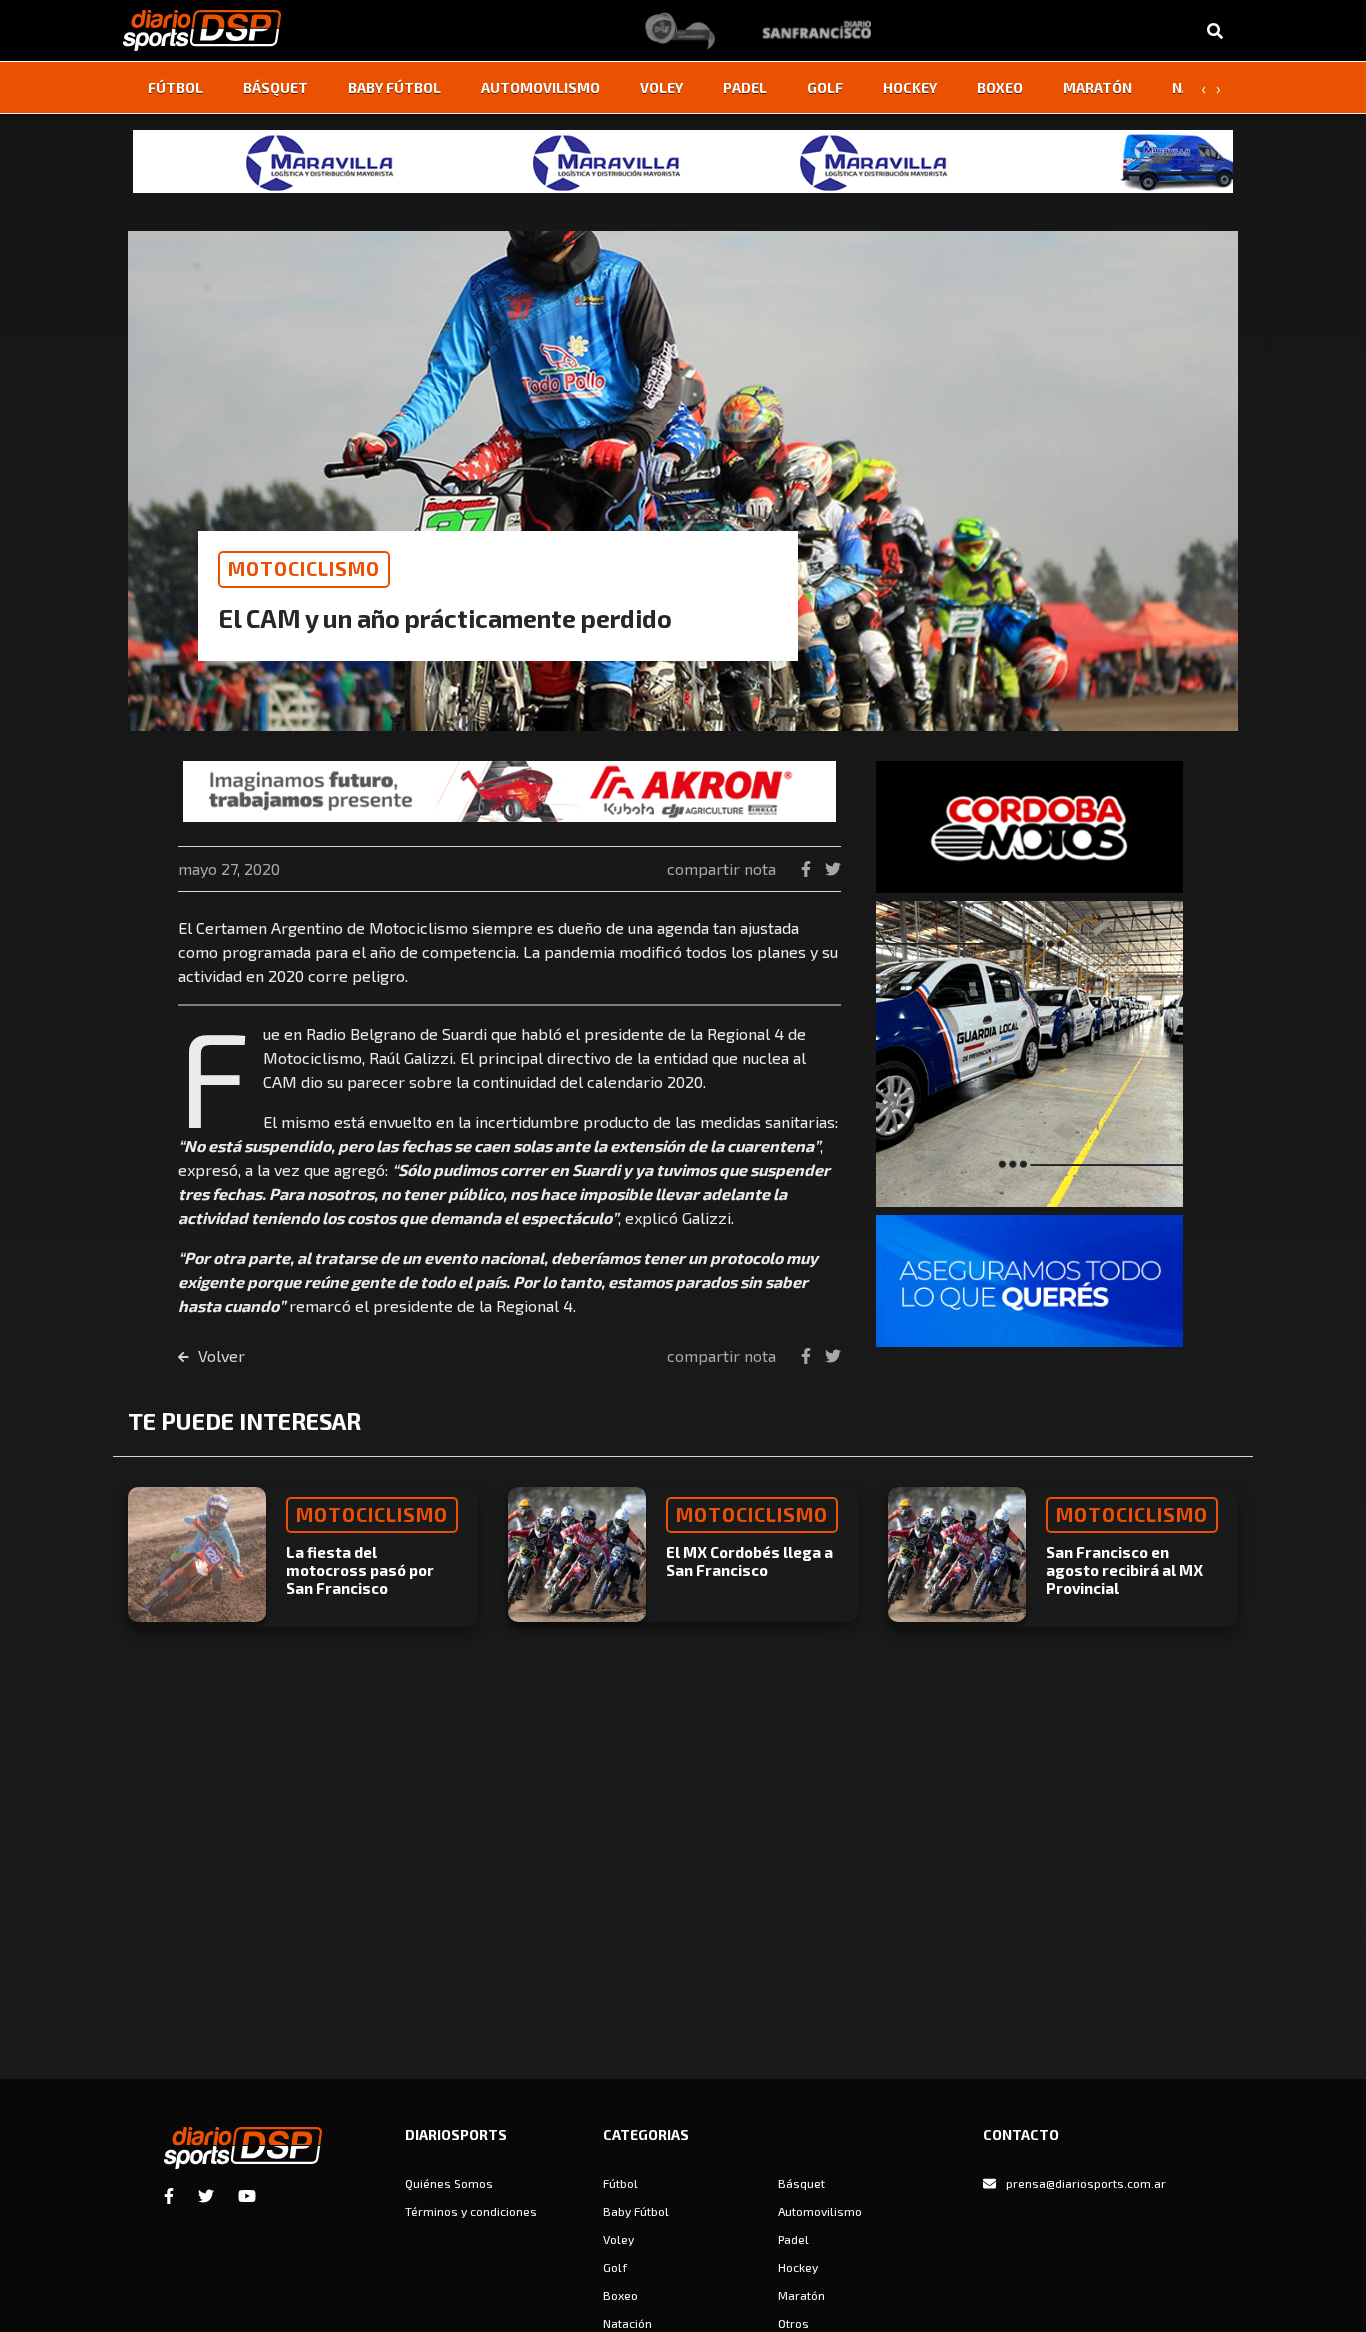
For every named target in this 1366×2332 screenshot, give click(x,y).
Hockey (910, 87)
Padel (745, 87)
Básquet (275, 87)
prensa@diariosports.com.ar (1086, 2183)
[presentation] (1203, 88)
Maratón (1097, 87)
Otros (793, 2323)
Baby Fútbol (394, 87)
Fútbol (175, 87)
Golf (825, 87)
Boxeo (1000, 87)
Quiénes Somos (449, 2183)
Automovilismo (540, 87)
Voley (661, 87)
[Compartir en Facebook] (808, 868)
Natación (627, 2323)
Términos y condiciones (471, 2211)
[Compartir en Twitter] (833, 868)
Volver (219, 1355)
